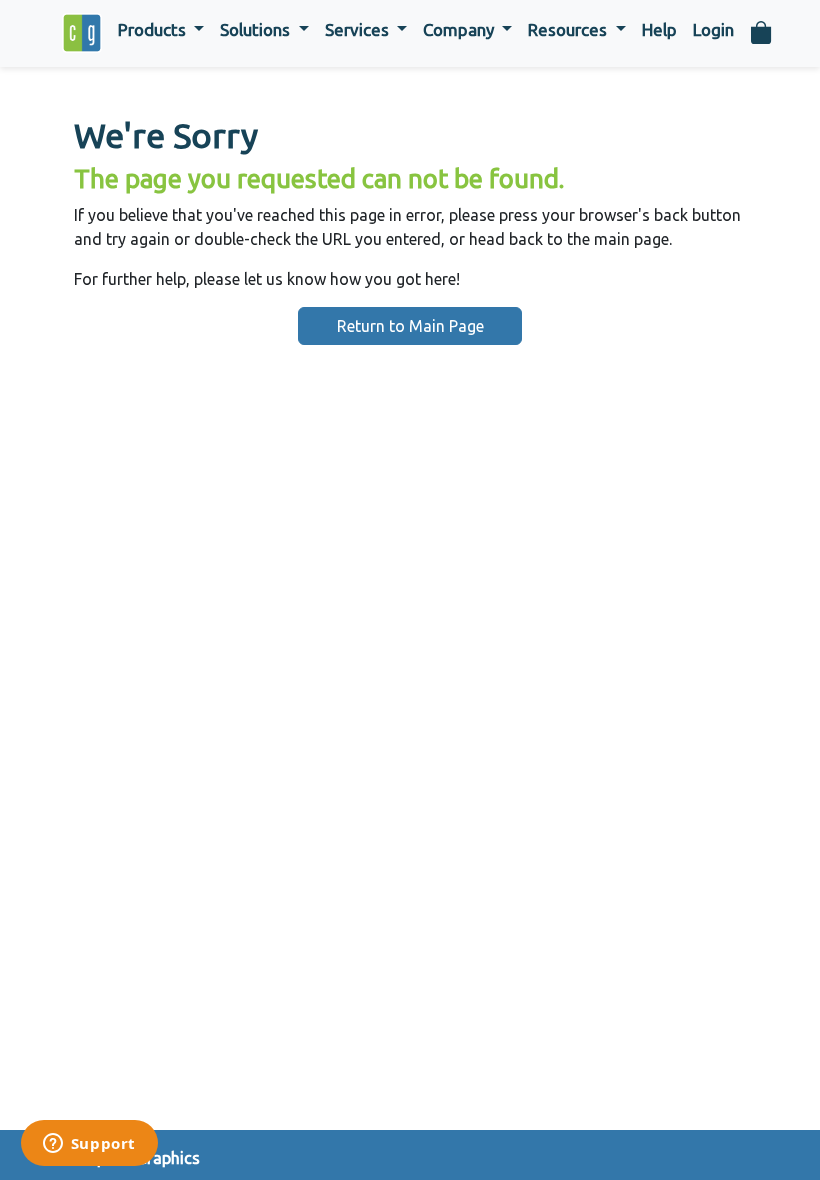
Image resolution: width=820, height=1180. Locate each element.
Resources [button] (569, 29)
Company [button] (460, 29)
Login (713, 29)
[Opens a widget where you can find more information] (89, 1145)
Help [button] (659, 29)
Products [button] (154, 29)
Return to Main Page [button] (410, 326)
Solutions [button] (257, 29)
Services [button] (359, 29)
